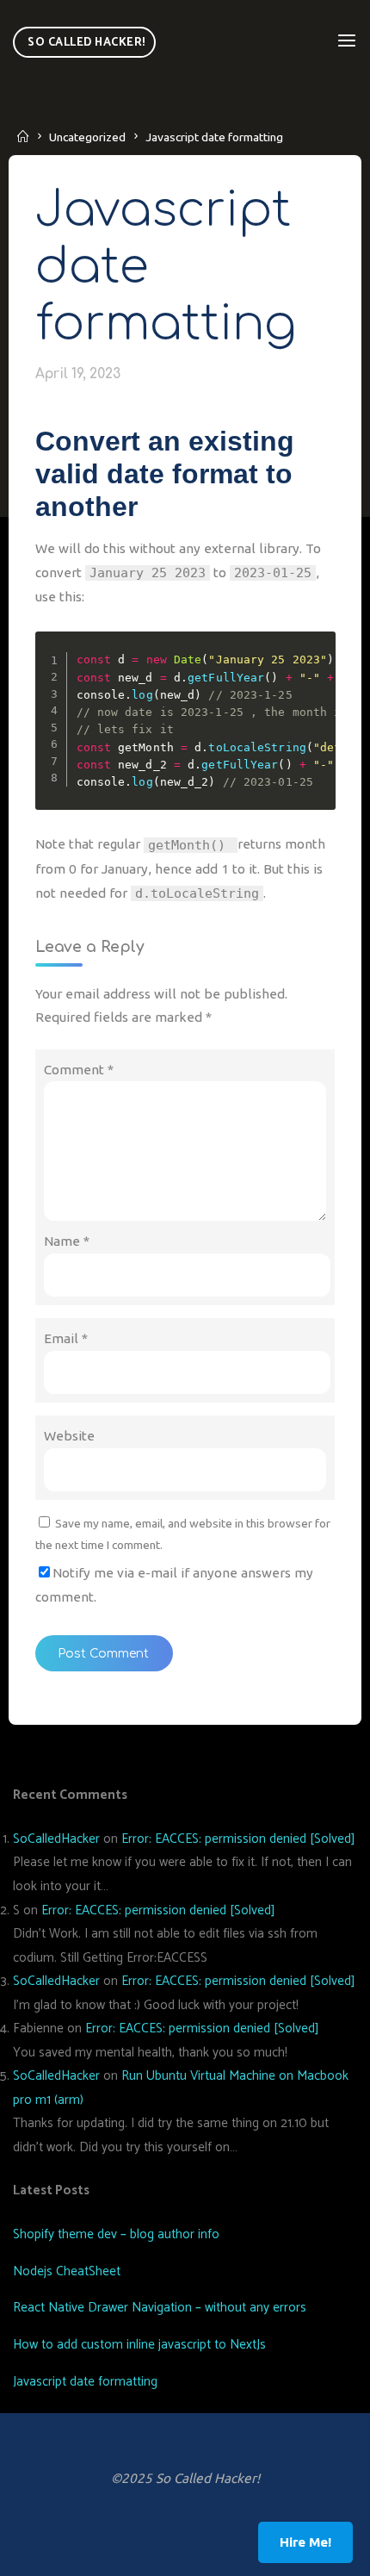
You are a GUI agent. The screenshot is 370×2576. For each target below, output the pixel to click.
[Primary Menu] (347, 41)
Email (66, 1338)
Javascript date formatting (85, 2382)
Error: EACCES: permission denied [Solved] (238, 1839)
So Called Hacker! (86, 42)
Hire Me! (305, 2542)
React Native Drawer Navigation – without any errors (160, 2308)
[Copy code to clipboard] (317, 667)
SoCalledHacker (56, 1839)
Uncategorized (87, 137)
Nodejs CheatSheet (67, 2271)
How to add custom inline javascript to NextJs (139, 2345)
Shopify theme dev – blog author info (116, 2234)
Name (67, 1241)
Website (69, 1436)
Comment (79, 1070)
